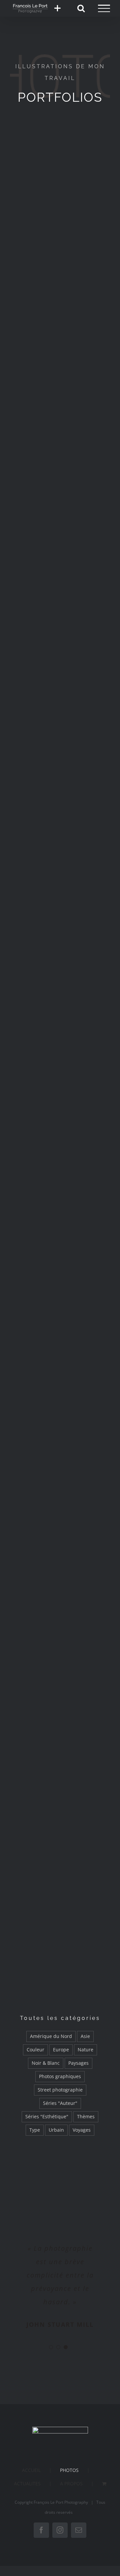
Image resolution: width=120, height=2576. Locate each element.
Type (35, 2130)
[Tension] (60, 1564)
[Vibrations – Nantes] (60, 1187)
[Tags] (60, 1281)
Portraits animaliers (60, 946)
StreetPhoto (60, 758)
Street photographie (60, 2090)
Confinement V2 (60, 194)
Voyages (82, 2130)
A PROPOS (71, 2483)
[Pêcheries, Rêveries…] (60, 1947)
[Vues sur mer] (60, 1375)
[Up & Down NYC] (60, 999)
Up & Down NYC (60, 1040)
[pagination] (51, 2347)
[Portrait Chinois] (60, 435)
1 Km (60, 1134)
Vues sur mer (60, 1416)
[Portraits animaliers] (60, 905)
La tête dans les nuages (60, 1796)
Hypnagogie (60, 288)
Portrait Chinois (60, 476)
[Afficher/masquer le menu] (104, 8)
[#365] (60, 811)
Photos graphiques (60, 2076)
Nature (85, 2050)
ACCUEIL (31, 2470)
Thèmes (86, 2116)
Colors (60, 382)
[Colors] (60, 341)
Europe (61, 2050)
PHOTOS (69, 2470)
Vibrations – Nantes (60, 1228)
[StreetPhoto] (60, 717)
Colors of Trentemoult (60, 664)
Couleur (35, 2050)
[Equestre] (60, 1658)
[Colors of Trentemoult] (60, 623)
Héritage (60, 570)
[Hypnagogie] (60, 247)
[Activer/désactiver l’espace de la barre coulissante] (57, 8)
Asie (85, 2036)
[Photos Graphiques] (60, 1853)
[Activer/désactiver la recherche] (81, 8)
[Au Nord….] (60, 1470)
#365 (60, 852)
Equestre (60, 1698)
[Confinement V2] (60, 153)
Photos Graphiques (60, 1894)
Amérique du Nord (51, 2036)
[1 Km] (60, 1093)
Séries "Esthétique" (47, 2116)
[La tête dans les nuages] (60, 1752)
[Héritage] (60, 529)
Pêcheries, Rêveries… (60, 1988)
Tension (60, 1604)
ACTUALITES (27, 2483)
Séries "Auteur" (60, 2103)
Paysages (78, 2063)
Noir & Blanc (46, 2063)
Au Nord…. (60, 1510)
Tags (60, 1322)
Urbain (56, 2130)
